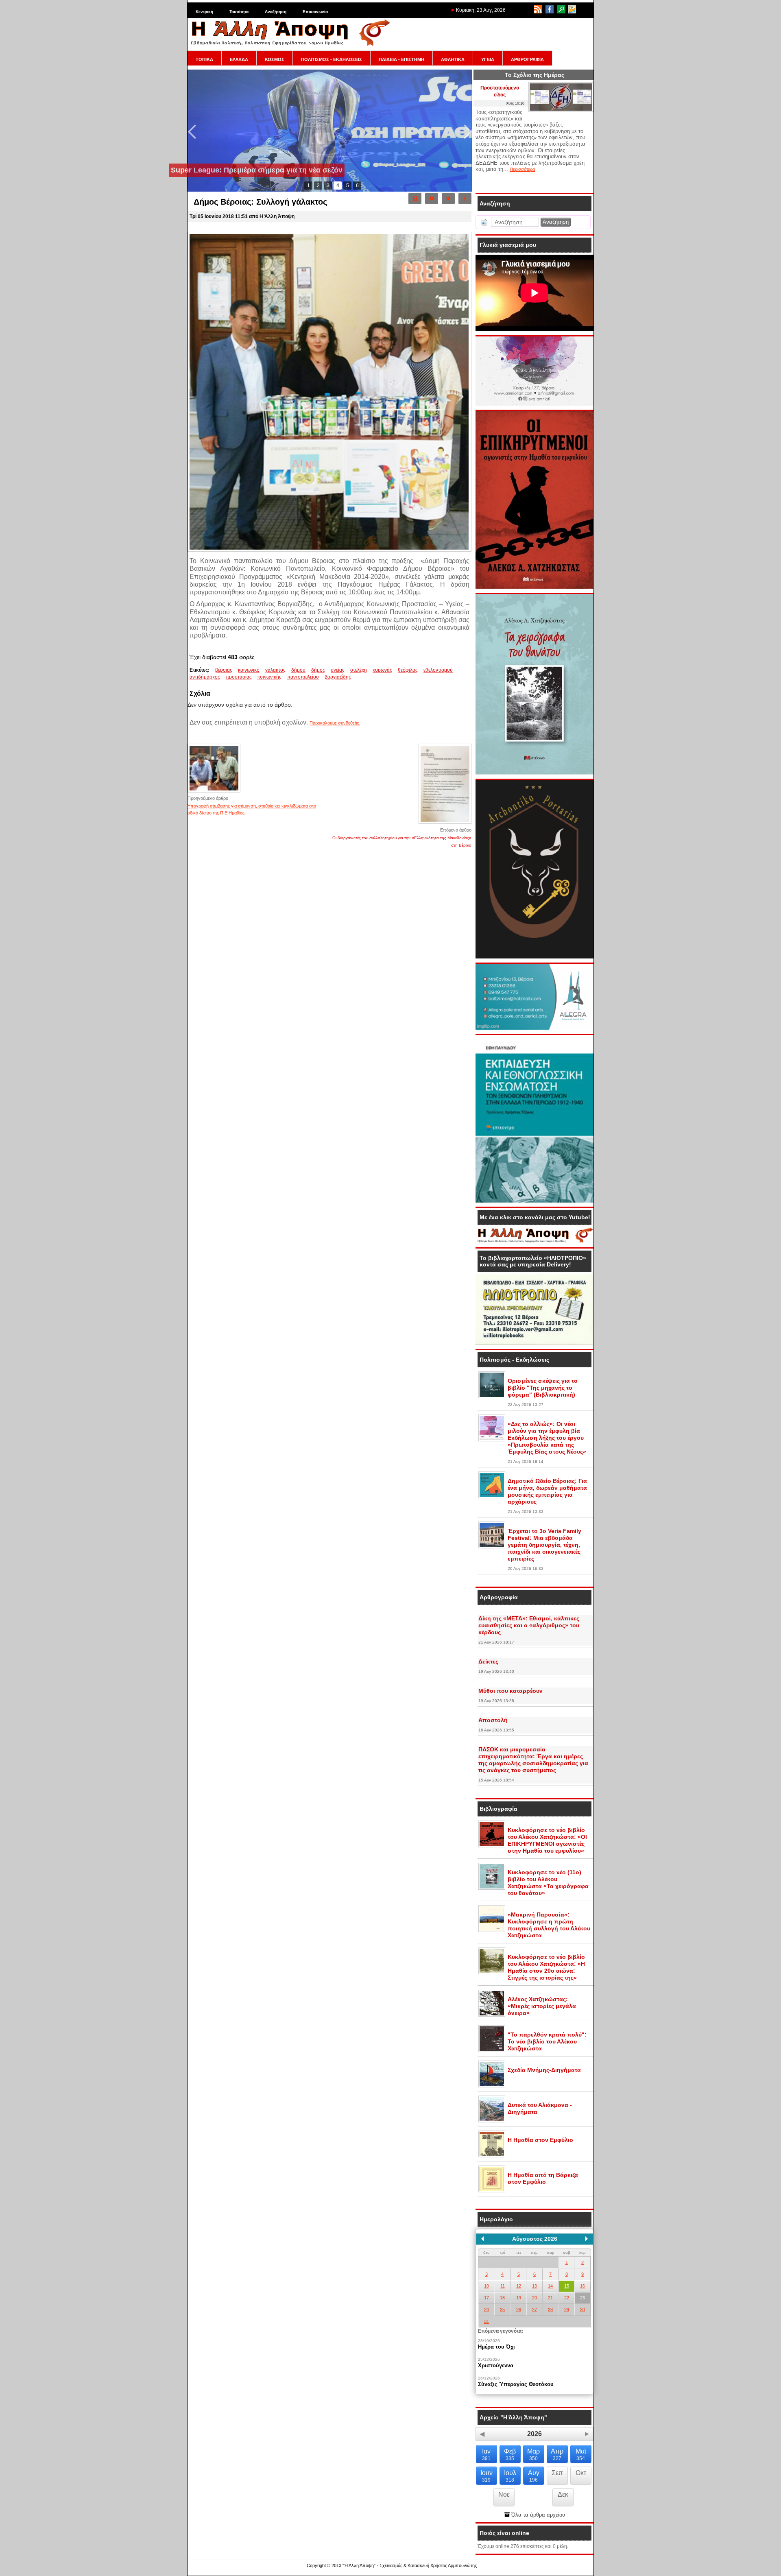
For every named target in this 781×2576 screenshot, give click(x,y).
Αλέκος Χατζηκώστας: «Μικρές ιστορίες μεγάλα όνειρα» (542, 2006)
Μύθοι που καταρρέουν (510, 1691)
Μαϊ (581, 2455)
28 (550, 2310)
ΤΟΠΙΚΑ (204, 59)
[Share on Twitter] (448, 199)
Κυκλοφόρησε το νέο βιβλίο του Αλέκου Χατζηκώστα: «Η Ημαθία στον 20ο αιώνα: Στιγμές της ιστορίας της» (546, 1967)
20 (534, 2298)
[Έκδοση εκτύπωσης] (415, 199)
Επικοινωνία (315, 12)
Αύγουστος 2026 (535, 2239)
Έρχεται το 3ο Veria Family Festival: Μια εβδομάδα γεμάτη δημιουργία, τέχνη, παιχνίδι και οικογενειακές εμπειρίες (544, 1545)
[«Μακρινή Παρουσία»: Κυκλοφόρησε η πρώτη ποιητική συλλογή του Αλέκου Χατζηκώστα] (492, 1930)
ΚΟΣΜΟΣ (275, 59)
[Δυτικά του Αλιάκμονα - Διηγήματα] (492, 2121)
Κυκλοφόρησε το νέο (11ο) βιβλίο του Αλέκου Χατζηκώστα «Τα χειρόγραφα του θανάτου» (548, 1883)
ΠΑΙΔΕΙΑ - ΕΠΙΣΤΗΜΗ (401, 59)
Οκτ (581, 2473)
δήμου (298, 670)
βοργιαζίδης (338, 677)
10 (486, 2286)
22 (567, 2298)
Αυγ (534, 2476)
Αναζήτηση (276, 12)
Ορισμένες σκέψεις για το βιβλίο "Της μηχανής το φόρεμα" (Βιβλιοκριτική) (543, 1388)
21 (550, 2298)
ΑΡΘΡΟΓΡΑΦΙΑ (527, 59)
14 (550, 2286)
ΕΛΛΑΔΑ (239, 59)
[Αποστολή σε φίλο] (432, 199)
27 (534, 2310)
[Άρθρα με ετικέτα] (357, 677)
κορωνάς (382, 670)
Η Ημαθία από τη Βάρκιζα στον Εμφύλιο (543, 2178)
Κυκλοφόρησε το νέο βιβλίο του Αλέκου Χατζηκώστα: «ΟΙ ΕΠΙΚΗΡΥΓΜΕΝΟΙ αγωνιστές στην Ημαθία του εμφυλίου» (547, 1840)
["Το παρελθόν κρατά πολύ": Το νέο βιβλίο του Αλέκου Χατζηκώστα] (492, 2050)
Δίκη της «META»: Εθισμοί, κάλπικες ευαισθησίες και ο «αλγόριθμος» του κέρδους (529, 1625)
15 (567, 2286)
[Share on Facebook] (465, 199)
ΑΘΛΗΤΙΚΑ (453, 59)
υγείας (338, 670)
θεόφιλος (408, 670)
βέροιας (224, 670)
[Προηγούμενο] (482, 2239)
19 (519, 2298)
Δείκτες (488, 1661)
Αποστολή (493, 1720)
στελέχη (359, 670)
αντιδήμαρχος (205, 677)
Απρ (557, 2455)
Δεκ (563, 2494)
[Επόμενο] (587, 2239)
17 (486, 2298)
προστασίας (239, 677)
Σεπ (557, 2473)
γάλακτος (275, 670)
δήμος (318, 670)
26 (519, 2310)
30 (582, 2310)
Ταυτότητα (239, 12)
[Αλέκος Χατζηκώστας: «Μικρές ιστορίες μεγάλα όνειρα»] (492, 2015)
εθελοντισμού (438, 670)
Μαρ (533, 2455)
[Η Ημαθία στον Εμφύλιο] (492, 2156)
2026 (534, 2434)
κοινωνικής (269, 677)
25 (502, 2310)
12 (519, 2286)
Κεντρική (204, 12)
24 (486, 2310)
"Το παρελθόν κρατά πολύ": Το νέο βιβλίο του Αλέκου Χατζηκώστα (547, 2041)
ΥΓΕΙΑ (488, 59)
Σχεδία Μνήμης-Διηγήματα (544, 2070)
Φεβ (510, 2455)
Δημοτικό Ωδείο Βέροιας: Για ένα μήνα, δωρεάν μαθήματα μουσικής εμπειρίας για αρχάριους (547, 1491)
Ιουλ (510, 2476)
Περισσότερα (522, 169)
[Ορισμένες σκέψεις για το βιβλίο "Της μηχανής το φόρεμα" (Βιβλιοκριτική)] (492, 1397)
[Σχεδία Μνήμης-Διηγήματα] (492, 2086)
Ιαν (486, 2455)
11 (503, 2286)
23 (582, 2298)
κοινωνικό (249, 670)
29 (567, 2310)
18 (502, 2298)
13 (534, 2286)
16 (582, 2286)
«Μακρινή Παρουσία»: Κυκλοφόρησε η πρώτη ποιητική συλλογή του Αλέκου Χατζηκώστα (549, 1925)
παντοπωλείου (303, 677)
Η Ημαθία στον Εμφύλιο (540, 2140)
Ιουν (486, 2476)
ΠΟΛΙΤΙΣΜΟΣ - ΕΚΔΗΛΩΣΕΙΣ (332, 59)
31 (486, 2321)
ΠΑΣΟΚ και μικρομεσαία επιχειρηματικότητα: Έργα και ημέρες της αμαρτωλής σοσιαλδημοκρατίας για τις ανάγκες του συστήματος (533, 1760)
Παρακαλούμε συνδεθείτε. (335, 723)
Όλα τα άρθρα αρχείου (537, 2515)
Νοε (504, 2494)
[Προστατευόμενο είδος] (561, 110)
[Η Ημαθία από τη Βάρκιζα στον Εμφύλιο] (492, 2191)
